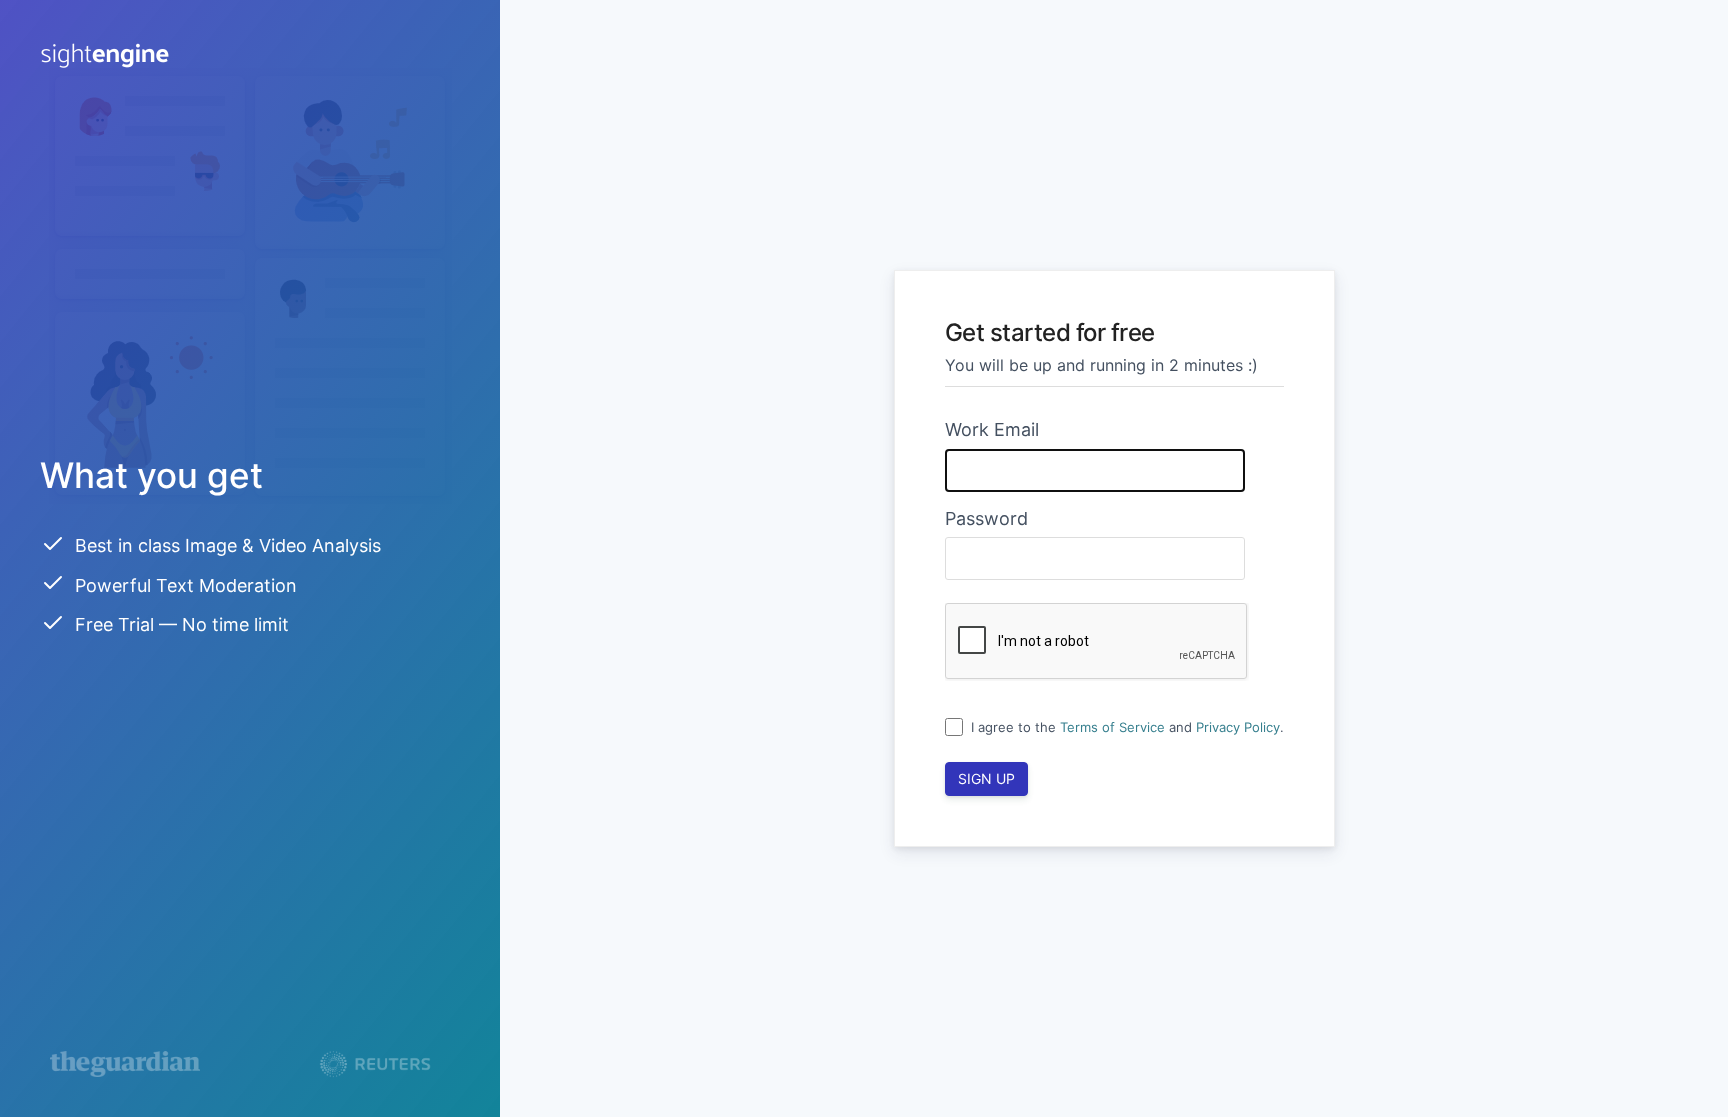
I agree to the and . (1127, 727)
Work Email (992, 429)
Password (986, 518)
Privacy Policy (1238, 727)
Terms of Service (1112, 727)
